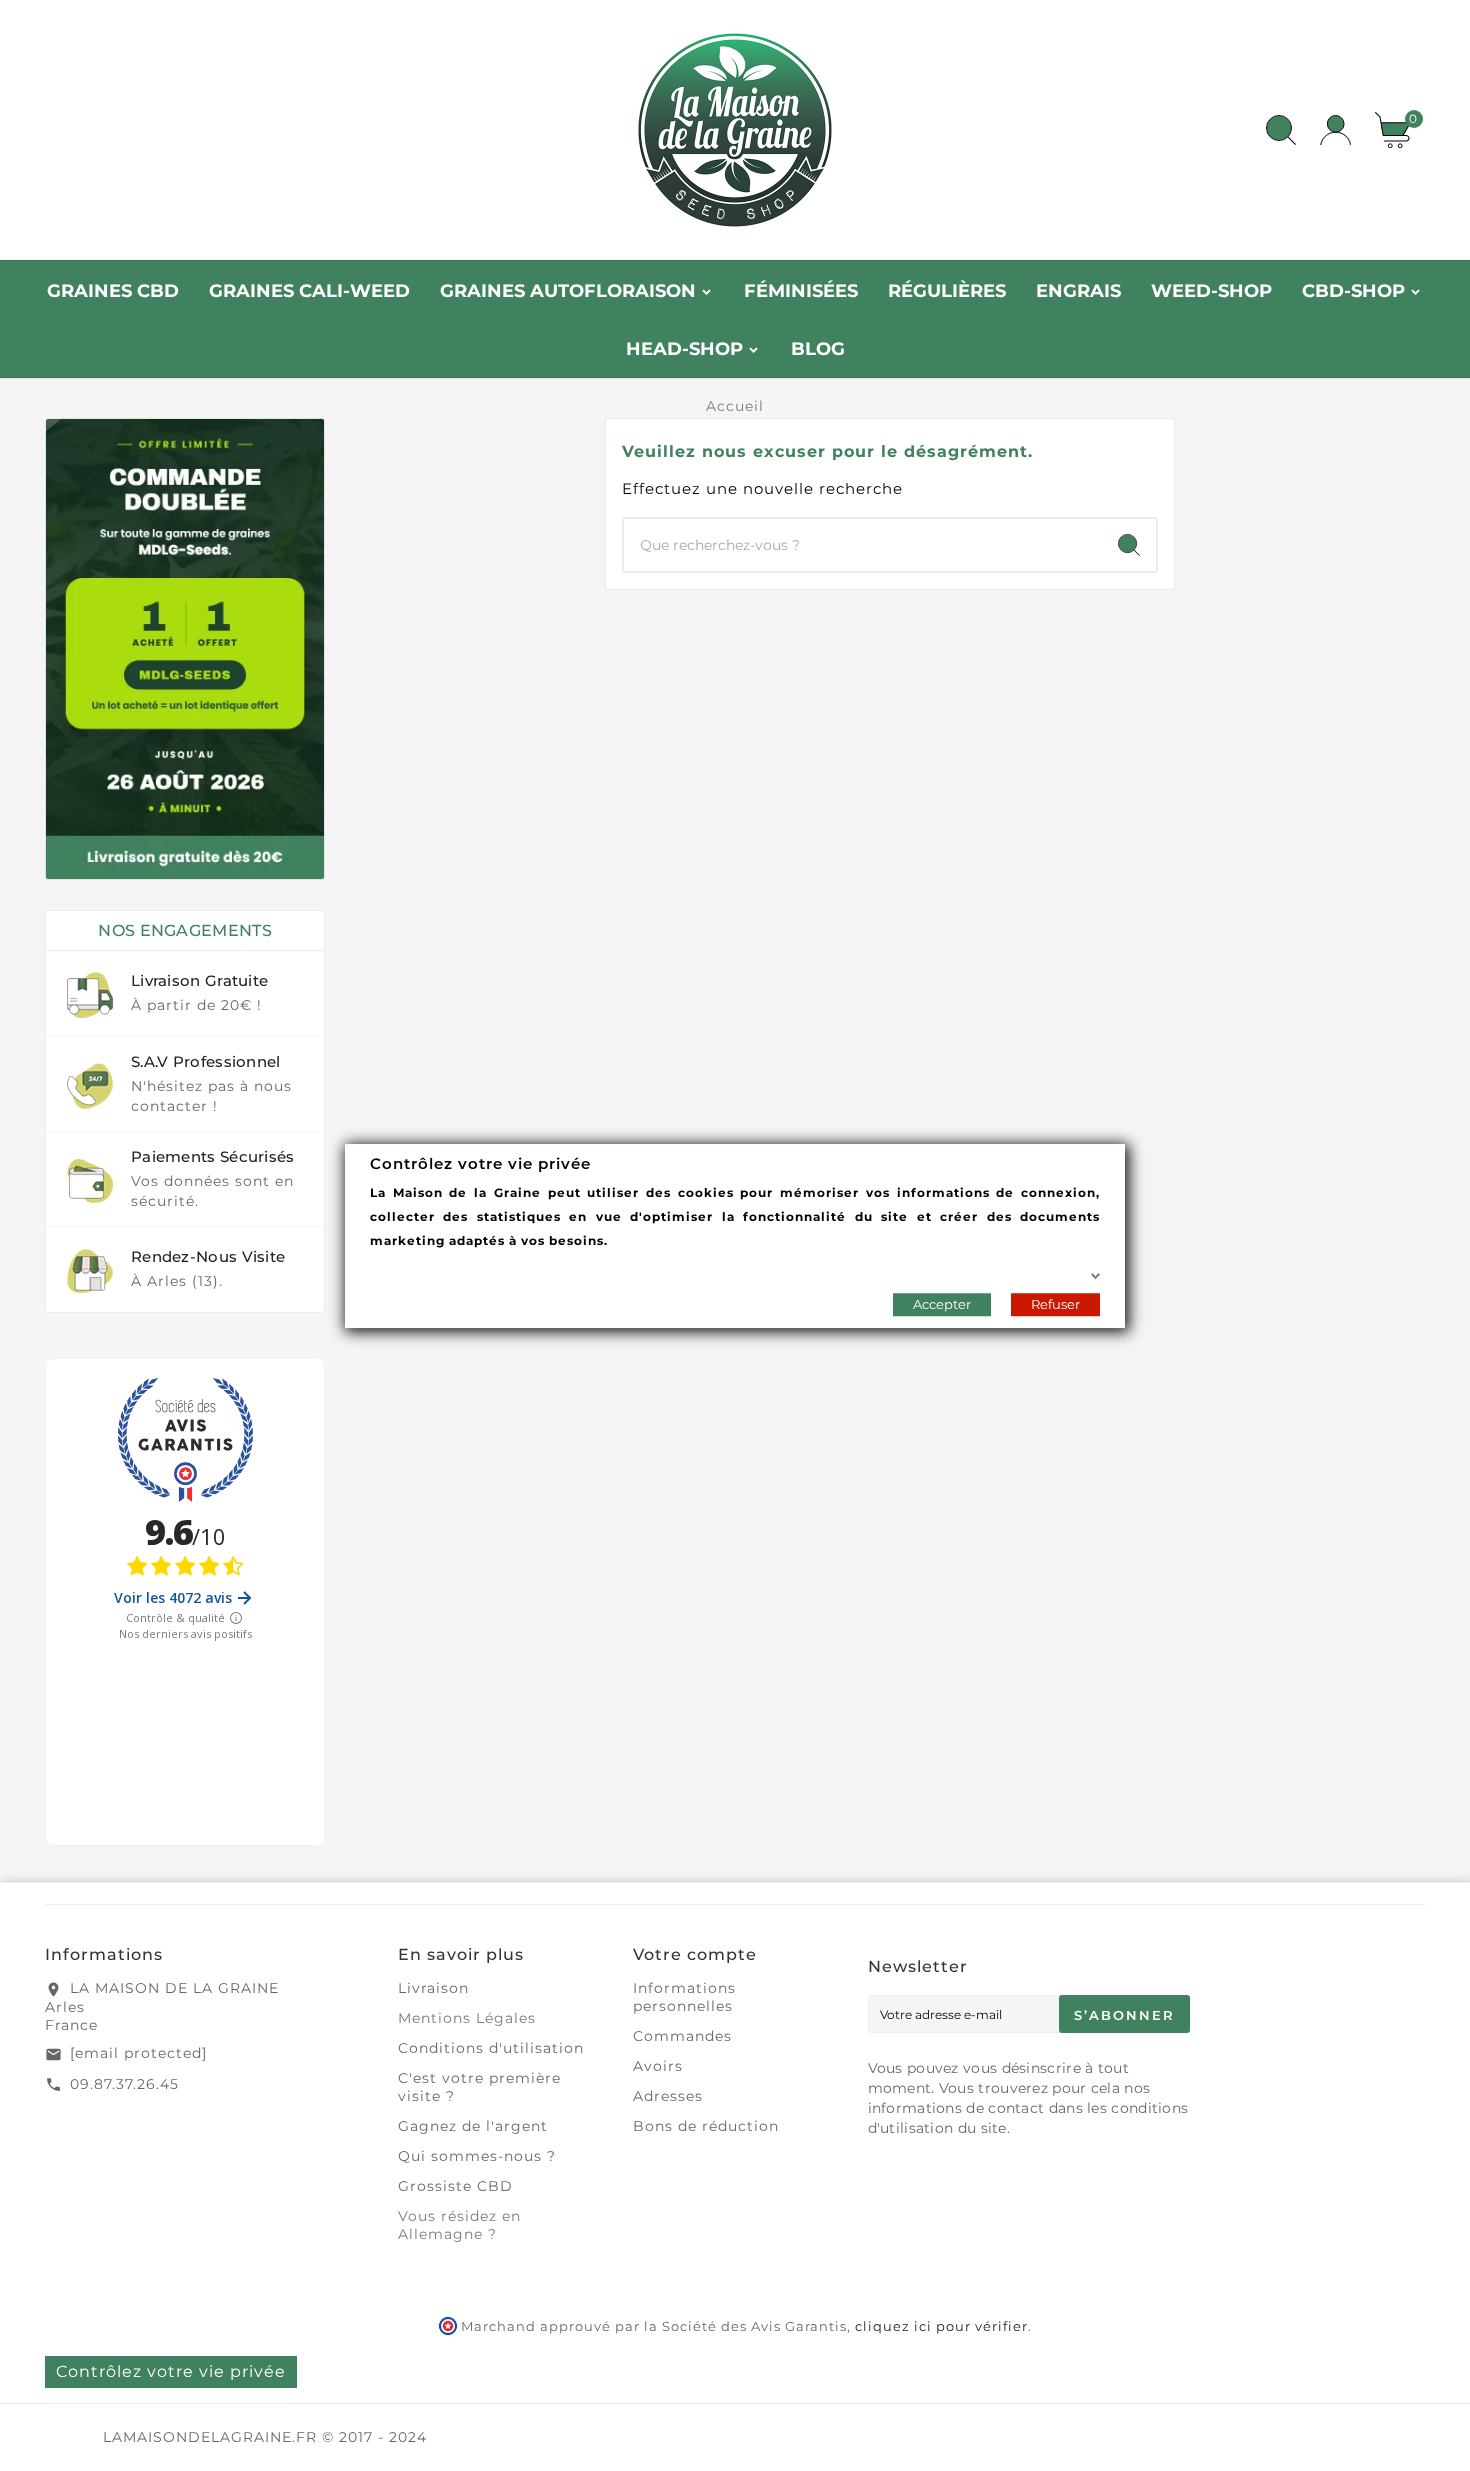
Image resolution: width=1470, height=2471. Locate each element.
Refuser (1055, 1303)
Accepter (942, 1303)
